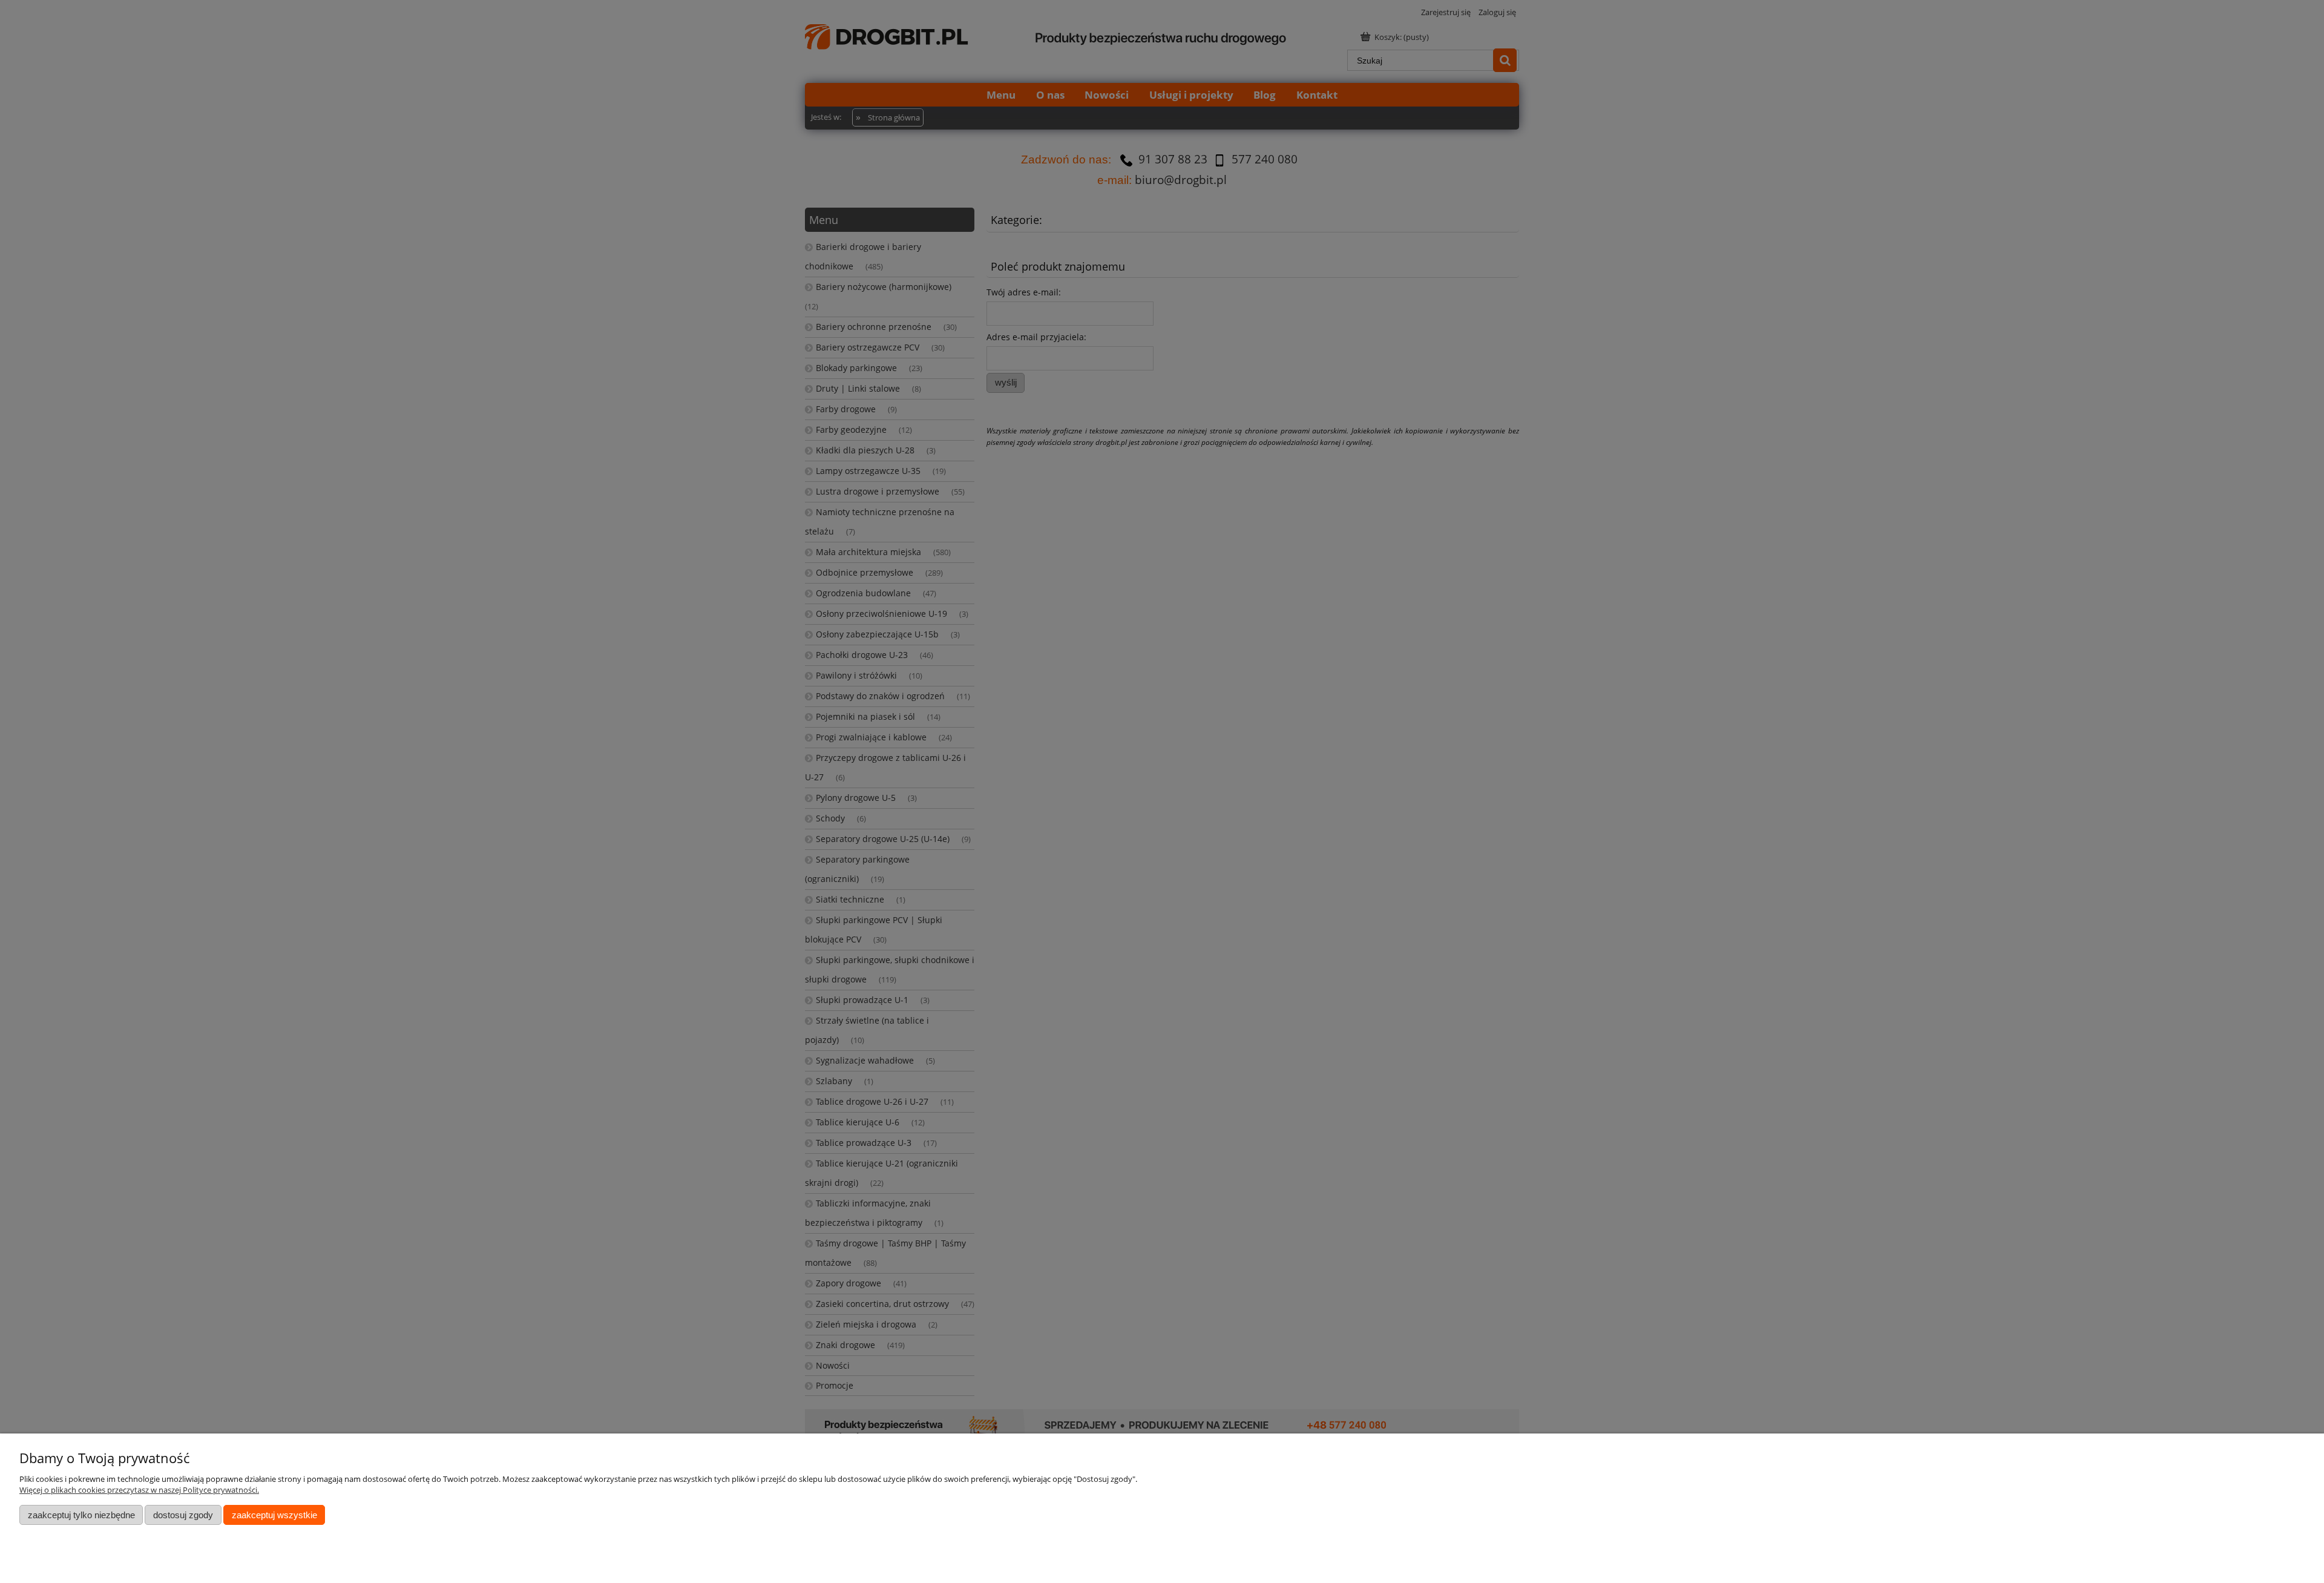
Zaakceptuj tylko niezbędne (81, 1515)
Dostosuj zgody (183, 1515)
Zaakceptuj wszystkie (274, 1515)
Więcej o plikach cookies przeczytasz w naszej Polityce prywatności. (139, 1490)
